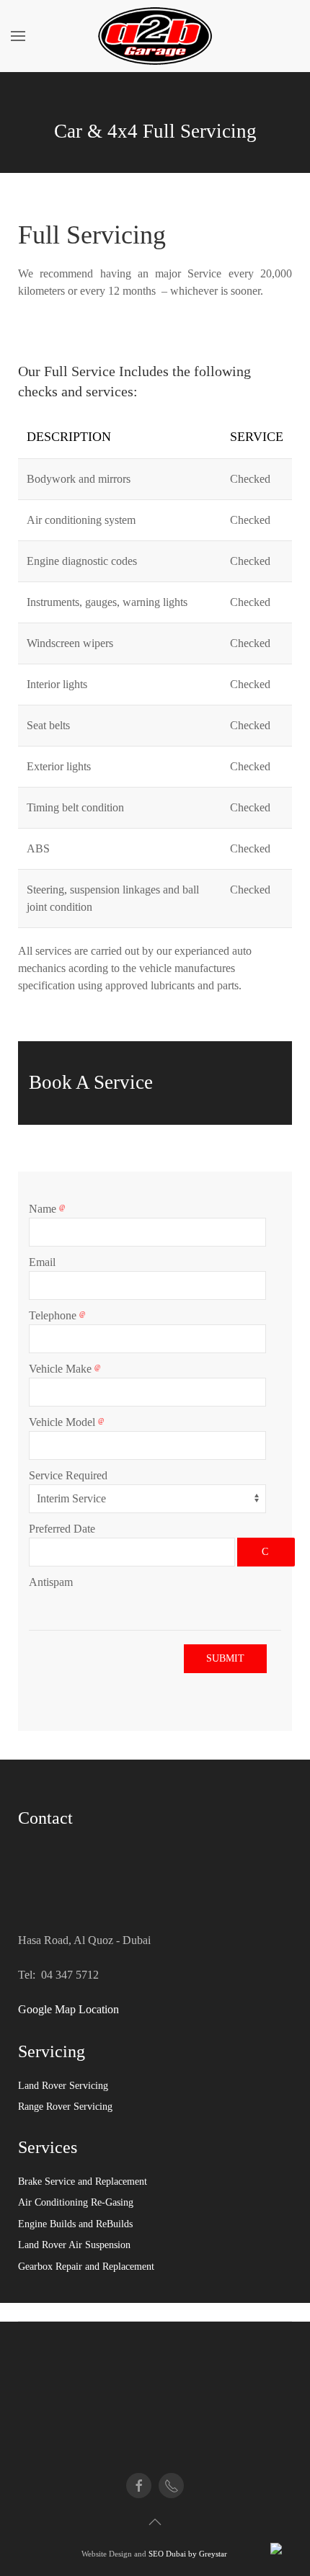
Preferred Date (62, 1529)
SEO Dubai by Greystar (189, 2554)
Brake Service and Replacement (83, 2181)
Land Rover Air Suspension (74, 2245)
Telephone (54, 1315)
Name (44, 1209)
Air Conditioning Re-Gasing (76, 2202)
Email (42, 1262)
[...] (266, 1552)
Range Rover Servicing (65, 2107)
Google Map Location (68, 2009)
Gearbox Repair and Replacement (86, 2267)
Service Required (68, 1475)
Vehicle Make (62, 1369)
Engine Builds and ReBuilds (75, 2224)
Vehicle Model (63, 1422)
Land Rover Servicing (63, 2086)
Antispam (51, 1582)
